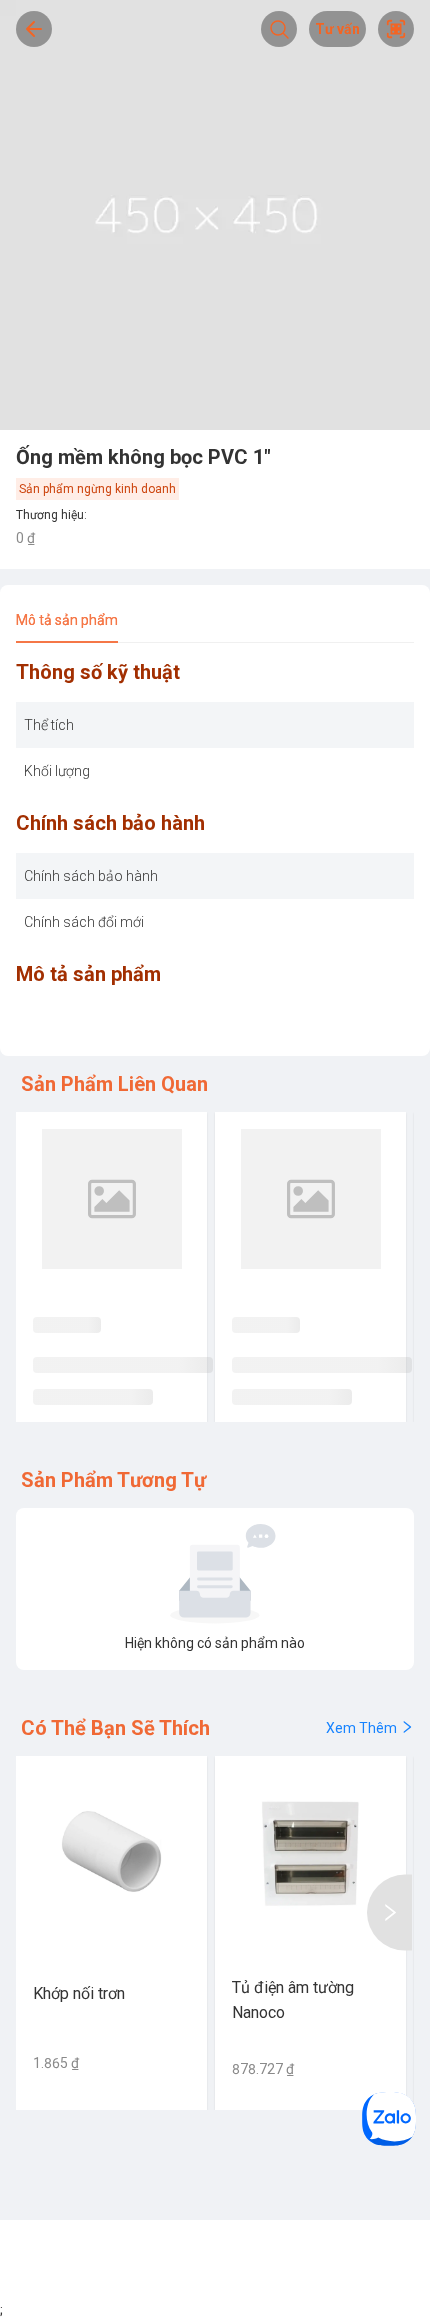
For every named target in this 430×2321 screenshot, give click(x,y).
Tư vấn (337, 29)
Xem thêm (361, 1728)
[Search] (279, 29)
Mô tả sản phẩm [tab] (67, 620)
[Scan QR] (396, 29)
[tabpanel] (215, 851)
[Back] (34, 29)
